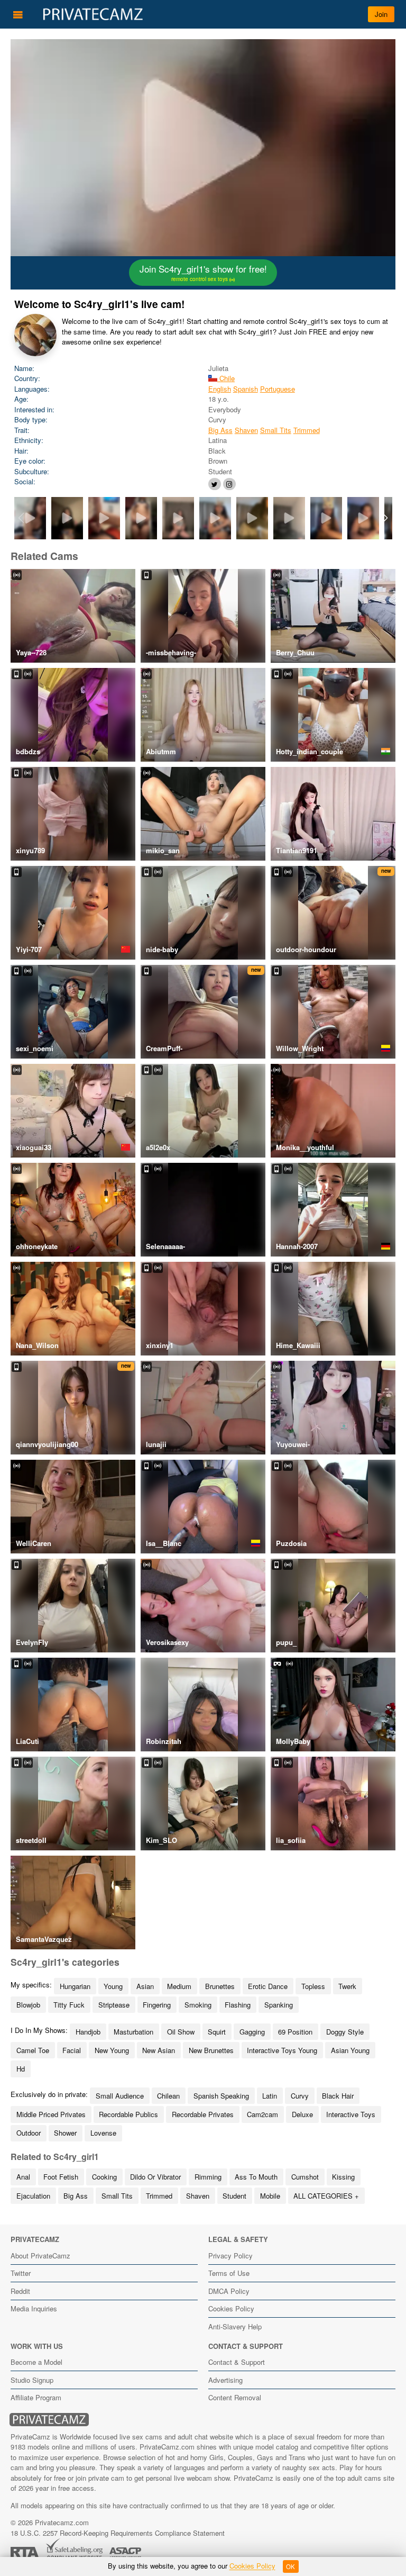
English (220, 389)
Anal (23, 2177)
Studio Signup (32, 2380)
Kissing (343, 2177)
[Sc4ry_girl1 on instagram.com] (229, 484)
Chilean (168, 2096)
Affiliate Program (36, 2397)
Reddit (20, 2291)
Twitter (21, 2273)
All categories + (326, 2196)
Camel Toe (33, 2050)
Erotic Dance (268, 1986)
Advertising (225, 2380)
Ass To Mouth (256, 2177)
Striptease (114, 2005)
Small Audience (120, 2096)
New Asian (159, 2050)
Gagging (252, 2032)
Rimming (208, 2177)
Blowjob (28, 2005)
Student (234, 2196)
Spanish (246, 389)
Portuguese (278, 389)
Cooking (104, 2177)
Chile (226, 378)
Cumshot (305, 2177)
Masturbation (133, 2032)
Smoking (198, 2005)
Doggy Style (345, 2032)
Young (113, 1986)
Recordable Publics (128, 2114)
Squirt (217, 2032)
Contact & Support (237, 2362)
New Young (112, 2050)
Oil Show (181, 2032)
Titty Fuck (69, 2005)
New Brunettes (211, 2050)
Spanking (279, 2005)
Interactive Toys (351, 2114)
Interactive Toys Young (282, 2050)
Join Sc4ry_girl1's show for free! (203, 273)
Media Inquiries (34, 2308)
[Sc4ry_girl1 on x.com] (215, 484)
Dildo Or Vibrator (155, 2177)
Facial (72, 2050)
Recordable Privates (203, 2114)
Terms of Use (229, 2273)
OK (290, 2566)
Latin (270, 2096)
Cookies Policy (231, 2308)
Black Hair (338, 2096)
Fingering (157, 2005)
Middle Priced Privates (51, 2114)
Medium (179, 1986)
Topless (313, 1986)
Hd (21, 2069)
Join (381, 14)
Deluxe (302, 2114)
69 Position (295, 2032)
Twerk (347, 1986)
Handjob (88, 2032)
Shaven (246, 430)
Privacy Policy (230, 2256)
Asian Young (350, 2050)
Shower (65, 2133)
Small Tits (276, 430)
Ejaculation (33, 2196)
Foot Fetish (61, 2177)
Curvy (300, 2096)
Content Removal (235, 2397)
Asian (145, 1986)
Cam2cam (262, 2114)
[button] (385, 518)
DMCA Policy (229, 2291)
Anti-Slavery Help (235, 2326)
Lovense (103, 2133)
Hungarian (75, 1986)
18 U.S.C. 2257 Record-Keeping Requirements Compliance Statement (118, 2533)
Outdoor (29, 2133)
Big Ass (220, 430)
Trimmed (307, 430)
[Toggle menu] (18, 14)
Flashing (238, 2005)
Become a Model (36, 2362)
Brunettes (220, 1986)
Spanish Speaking (221, 2096)
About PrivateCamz (40, 2256)
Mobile (270, 2196)
